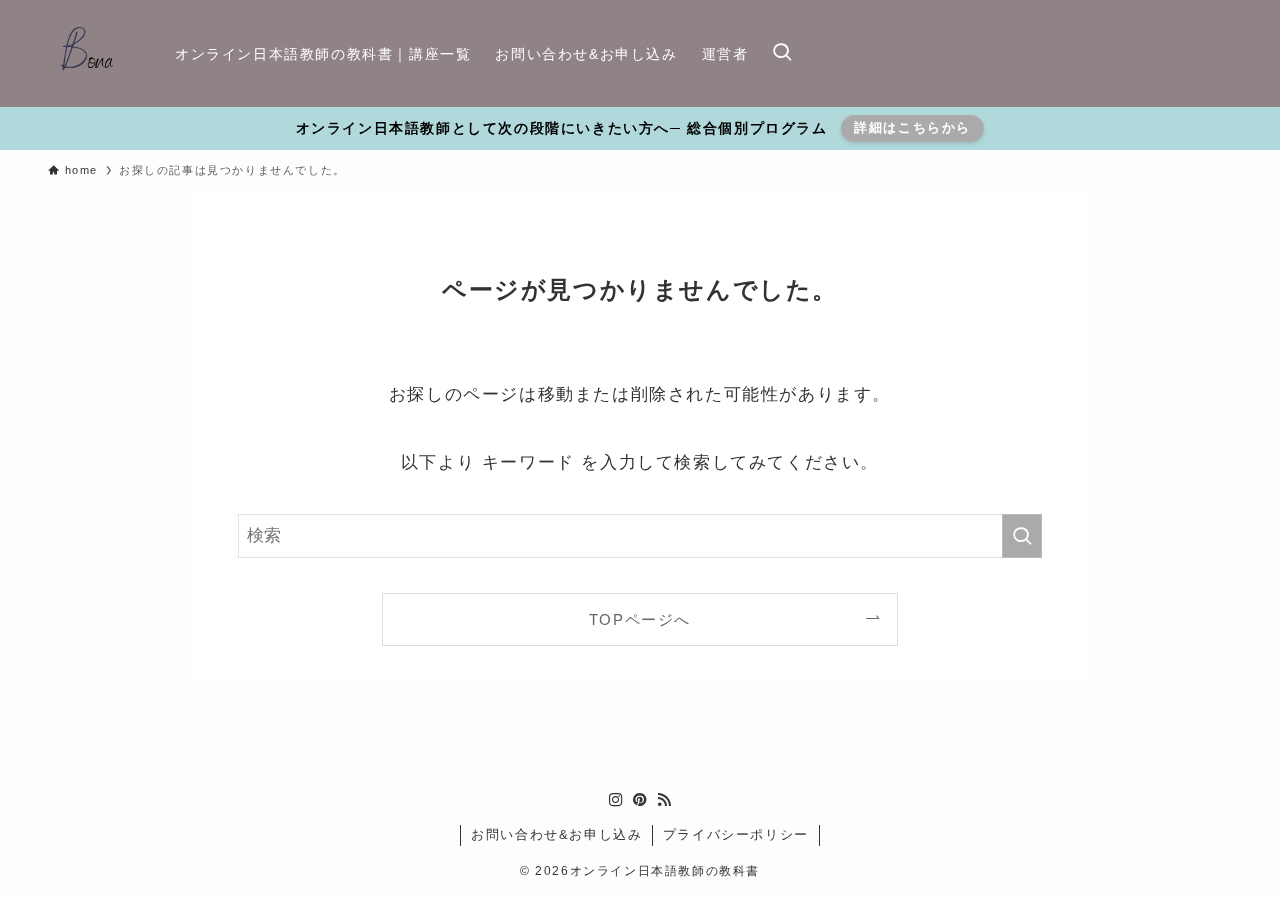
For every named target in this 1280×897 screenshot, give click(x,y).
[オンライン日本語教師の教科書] (85, 53)
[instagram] (616, 800)
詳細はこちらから (912, 127)
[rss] (664, 800)
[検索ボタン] (782, 53)
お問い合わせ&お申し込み (556, 834)
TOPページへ (640, 619)
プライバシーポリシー (736, 834)
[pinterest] (640, 800)
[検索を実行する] (1022, 536)
